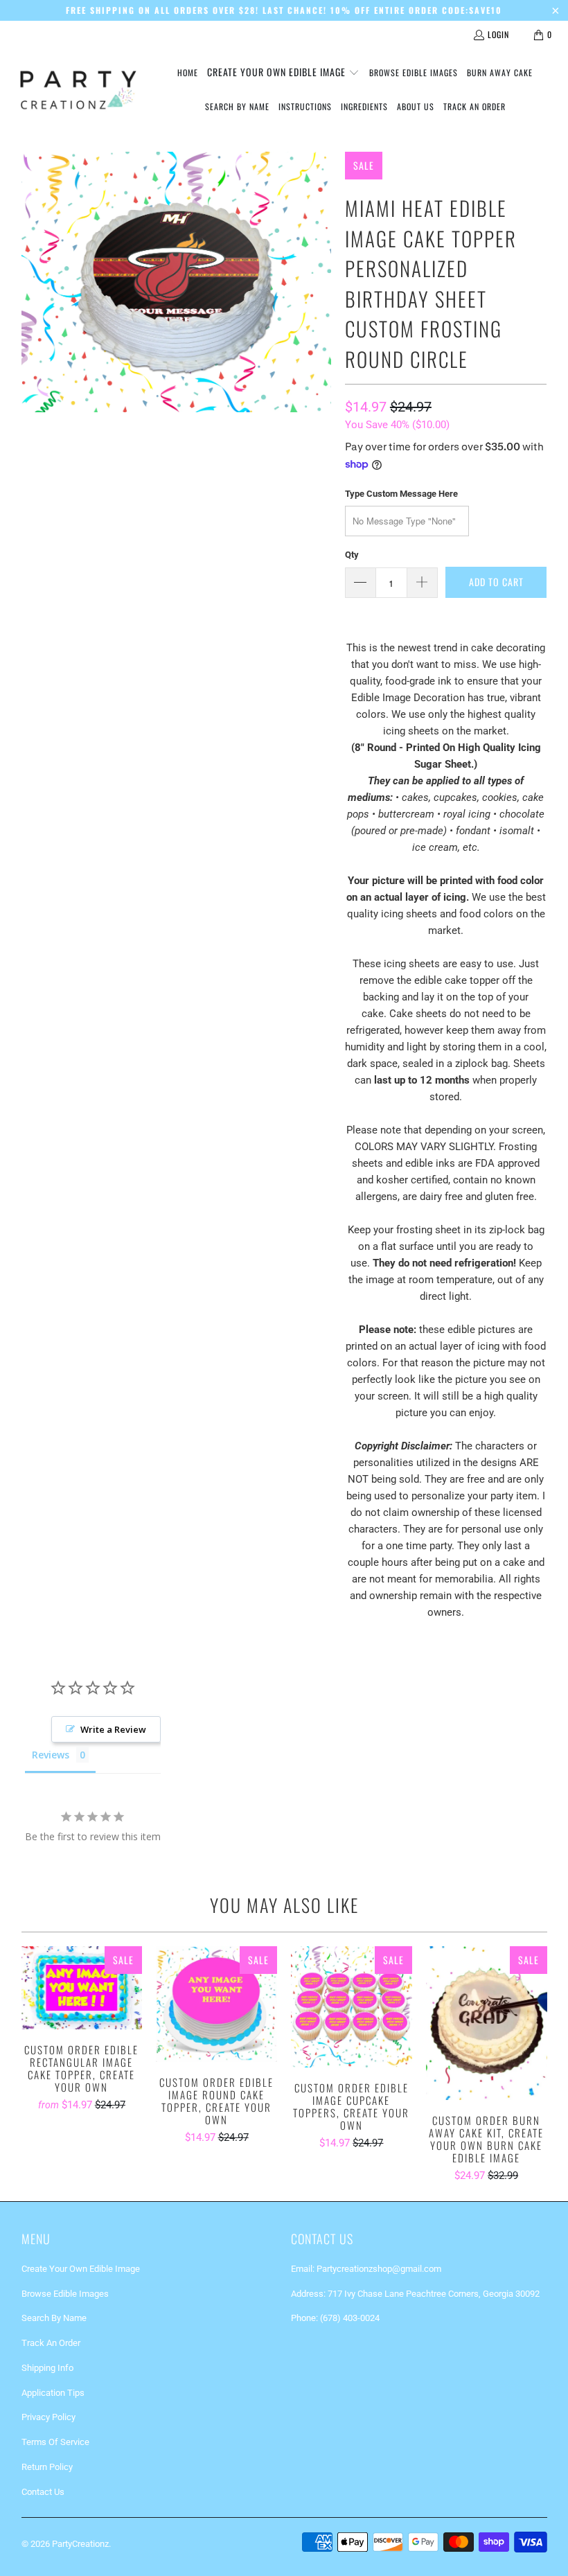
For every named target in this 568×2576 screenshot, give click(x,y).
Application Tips (53, 2393)
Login (498, 34)
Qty (352, 555)
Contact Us (43, 2492)
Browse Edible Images (65, 2294)
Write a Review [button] (113, 1729)
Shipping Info (47, 2368)
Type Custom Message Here (401, 494)
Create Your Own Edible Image (81, 2269)
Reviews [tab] (51, 1755)
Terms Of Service (55, 2442)
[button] (283, 73)
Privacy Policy (48, 2417)
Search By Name (54, 2318)
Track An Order (51, 2343)
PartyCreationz (80, 2544)
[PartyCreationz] (78, 90)
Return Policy (47, 2467)
